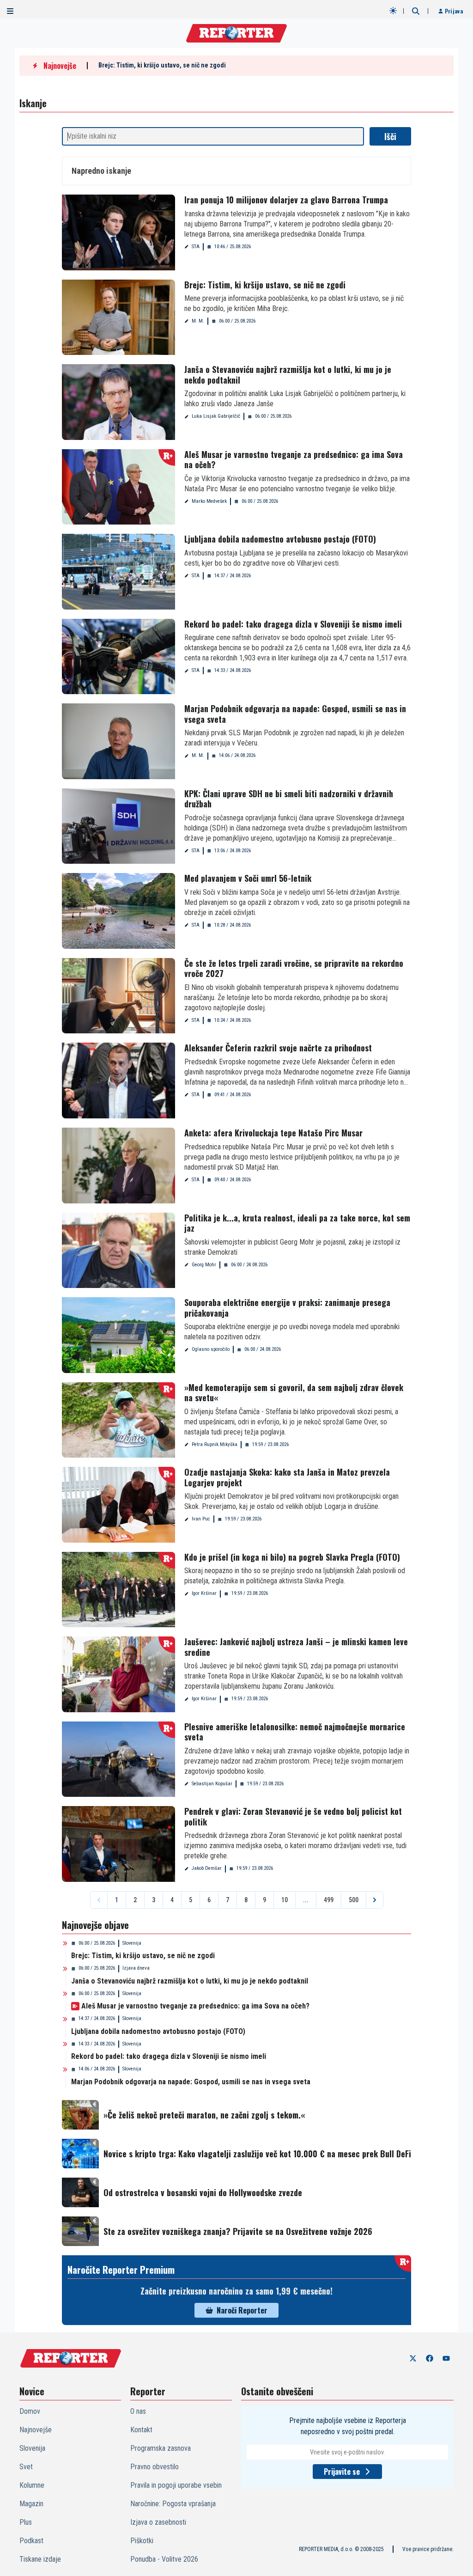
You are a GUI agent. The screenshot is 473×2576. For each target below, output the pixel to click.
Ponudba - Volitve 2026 (164, 2559)
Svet (26, 2467)
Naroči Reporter (242, 2310)
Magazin (31, 2504)
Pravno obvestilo (155, 2467)
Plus (26, 2522)
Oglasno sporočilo (211, 1349)
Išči (390, 136)
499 (329, 1900)
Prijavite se (342, 2472)
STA (196, 247)
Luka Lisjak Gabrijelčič (216, 416)
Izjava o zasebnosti (158, 2522)
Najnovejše (36, 2430)
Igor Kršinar (204, 1593)
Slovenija (132, 1943)
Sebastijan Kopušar (212, 1784)
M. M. (198, 321)
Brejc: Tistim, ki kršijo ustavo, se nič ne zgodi (162, 65)
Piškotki (142, 2541)
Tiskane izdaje (40, 2559)
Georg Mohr (204, 1265)
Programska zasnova (161, 2448)
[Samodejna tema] (393, 11)
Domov (30, 2411)
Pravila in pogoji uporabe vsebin (176, 2485)
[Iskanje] (416, 11)
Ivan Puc (201, 1519)
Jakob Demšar (207, 1868)
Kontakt (141, 2430)
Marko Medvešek (209, 501)
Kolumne (32, 2485)
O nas (138, 2411)
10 (285, 1900)
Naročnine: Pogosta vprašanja (173, 2504)
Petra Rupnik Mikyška (215, 1444)
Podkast (31, 2541)
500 (354, 1900)
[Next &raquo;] (375, 1900)
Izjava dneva (136, 1968)
